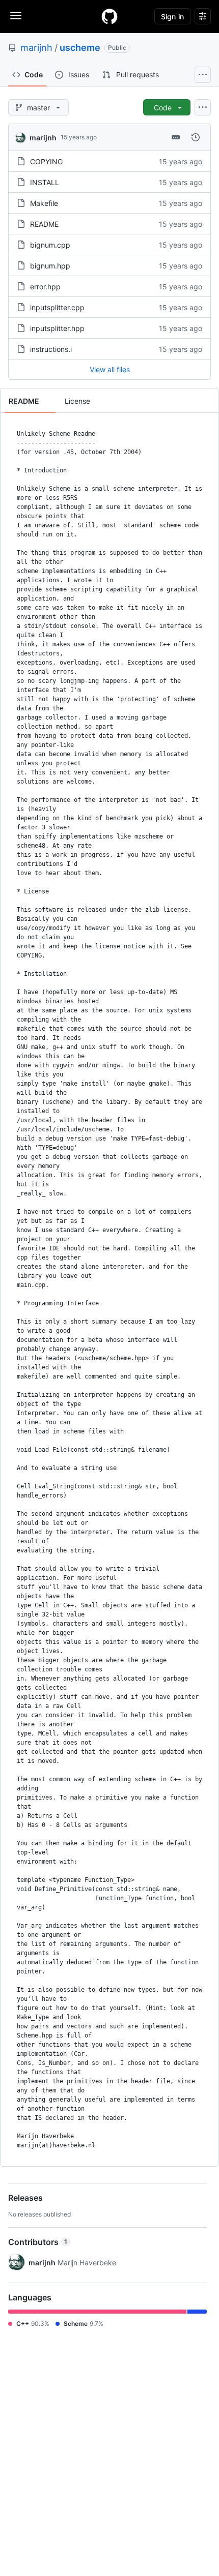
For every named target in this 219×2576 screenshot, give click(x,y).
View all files (110, 369)
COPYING (46, 161)
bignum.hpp (50, 266)
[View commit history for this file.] (196, 137)
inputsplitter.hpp (57, 328)
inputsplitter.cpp (57, 307)
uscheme (80, 48)
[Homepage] (109, 16)
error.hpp (45, 287)
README (44, 224)
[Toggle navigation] (16, 16)
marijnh (36, 48)
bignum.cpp (50, 245)
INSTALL (45, 182)
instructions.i (51, 349)
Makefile (44, 203)
